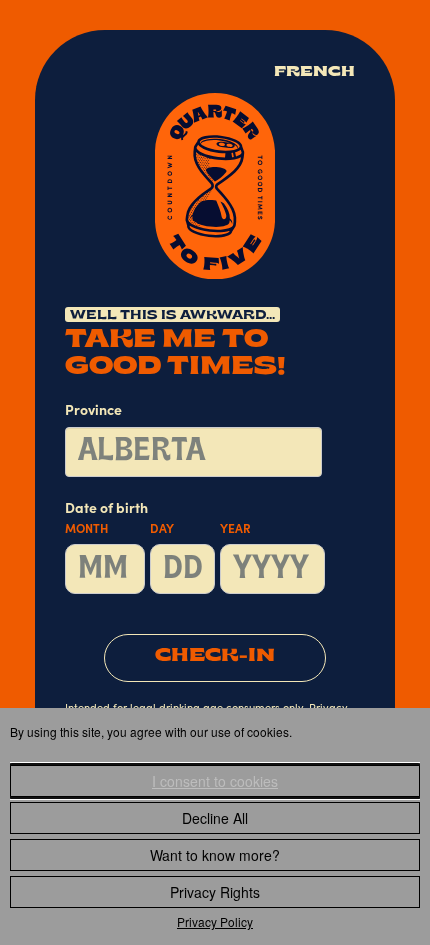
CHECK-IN (215, 657)
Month (86, 530)
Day (162, 530)
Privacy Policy (215, 921)
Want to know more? (215, 855)
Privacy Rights (215, 892)
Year (235, 530)
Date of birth (158, 519)
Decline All (215, 818)
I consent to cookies (215, 781)
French (314, 72)
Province (93, 412)
